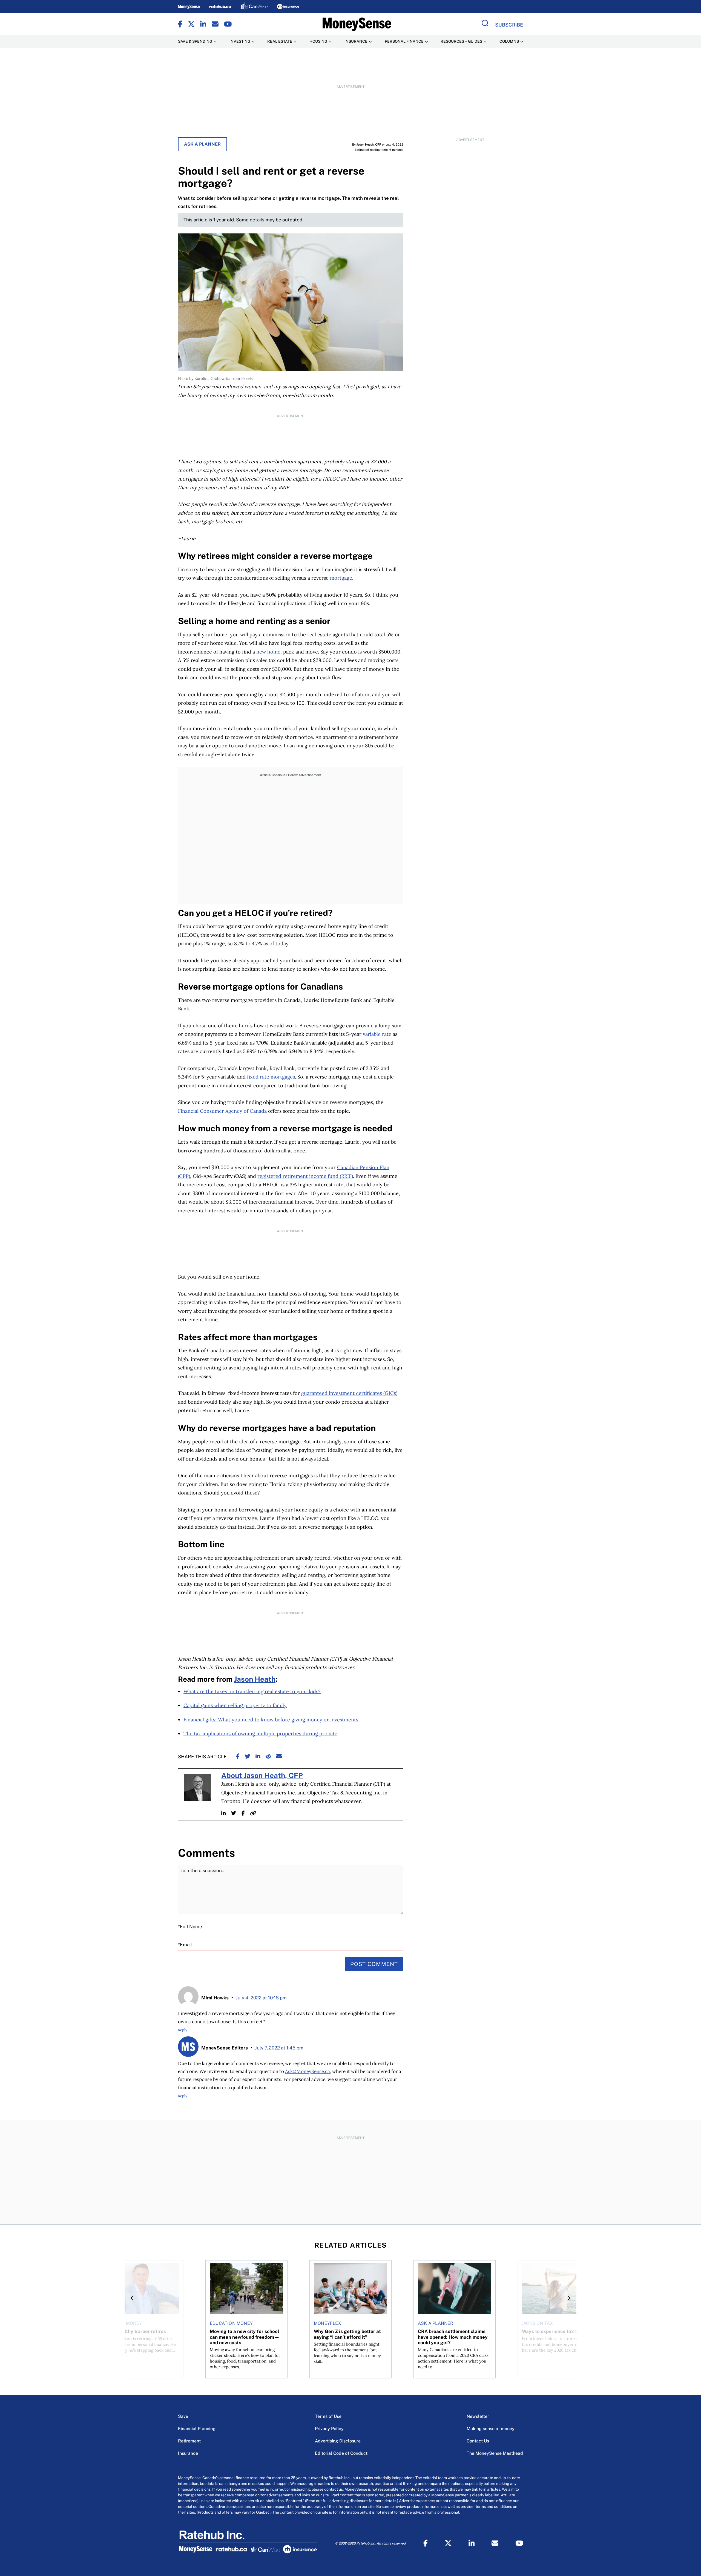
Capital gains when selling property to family (235, 1705)
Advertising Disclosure (338, 2441)
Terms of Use (328, 2416)
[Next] (568, 2298)
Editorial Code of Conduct (341, 2453)
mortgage (341, 578)
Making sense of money (491, 2429)
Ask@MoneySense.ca (308, 2071)
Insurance (188, 2453)
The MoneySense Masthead (495, 2453)
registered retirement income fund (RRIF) (305, 1176)
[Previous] (133, 2298)
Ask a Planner (202, 144)
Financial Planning (197, 2429)
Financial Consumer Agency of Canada (222, 1111)
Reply (183, 2030)
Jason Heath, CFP (369, 144)
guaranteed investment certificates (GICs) (349, 1393)
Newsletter (478, 2416)
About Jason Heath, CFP (262, 1776)
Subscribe (509, 25)
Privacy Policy (329, 2429)
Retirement (189, 2441)
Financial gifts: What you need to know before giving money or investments (271, 1720)
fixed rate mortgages (271, 1077)
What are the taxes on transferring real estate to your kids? (252, 1691)
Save (183, 2416)
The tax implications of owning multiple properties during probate (260, 1734)
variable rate (377, 1034)
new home (268, 652)
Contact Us (478, 2441)
